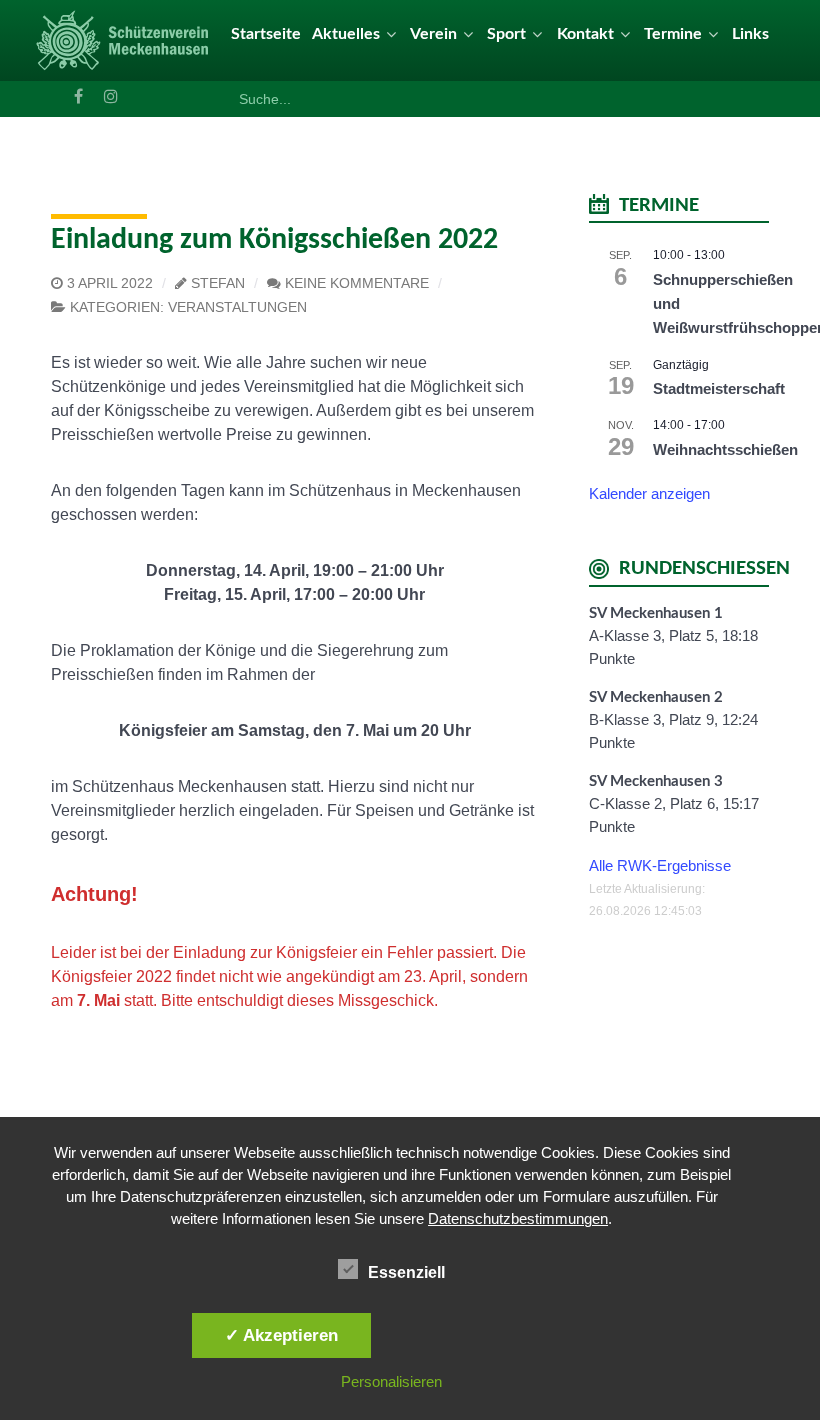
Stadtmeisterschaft (719, 388)
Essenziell (406, 1272)
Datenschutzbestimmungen (518, 1218)
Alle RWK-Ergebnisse (660, 865)
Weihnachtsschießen (725, 449)
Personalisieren (391, 1381)
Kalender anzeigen (649, 493)
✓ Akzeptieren (281, 1335)
